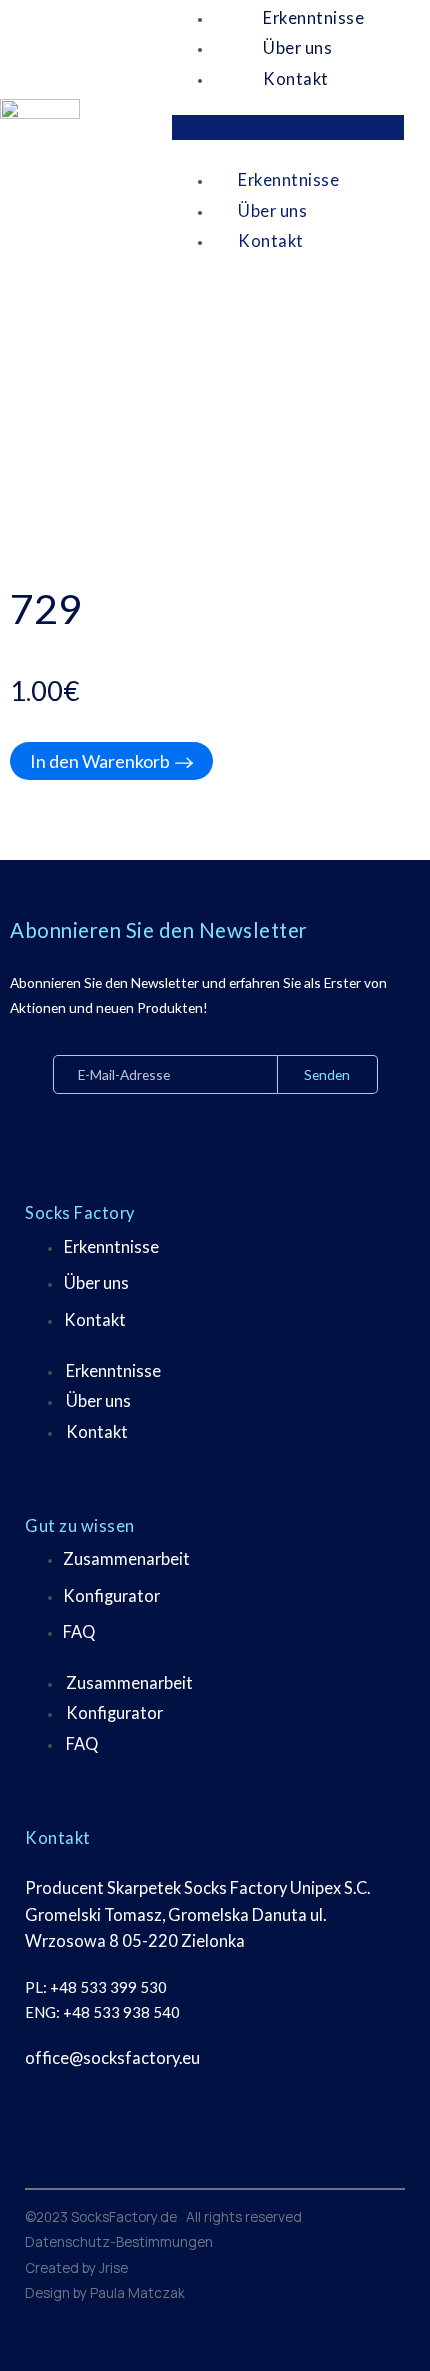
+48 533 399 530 (108, 1987)
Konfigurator (111, 1595)
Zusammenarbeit (126, 1558)
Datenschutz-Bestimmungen (119, 2241)
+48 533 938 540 (121, 2012)
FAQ (79, 1631)
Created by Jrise (76, 2267)
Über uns (96, 1282)
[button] (288, 127)
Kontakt (296, 78)
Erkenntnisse (288, 179)
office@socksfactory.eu (112, 2057)
